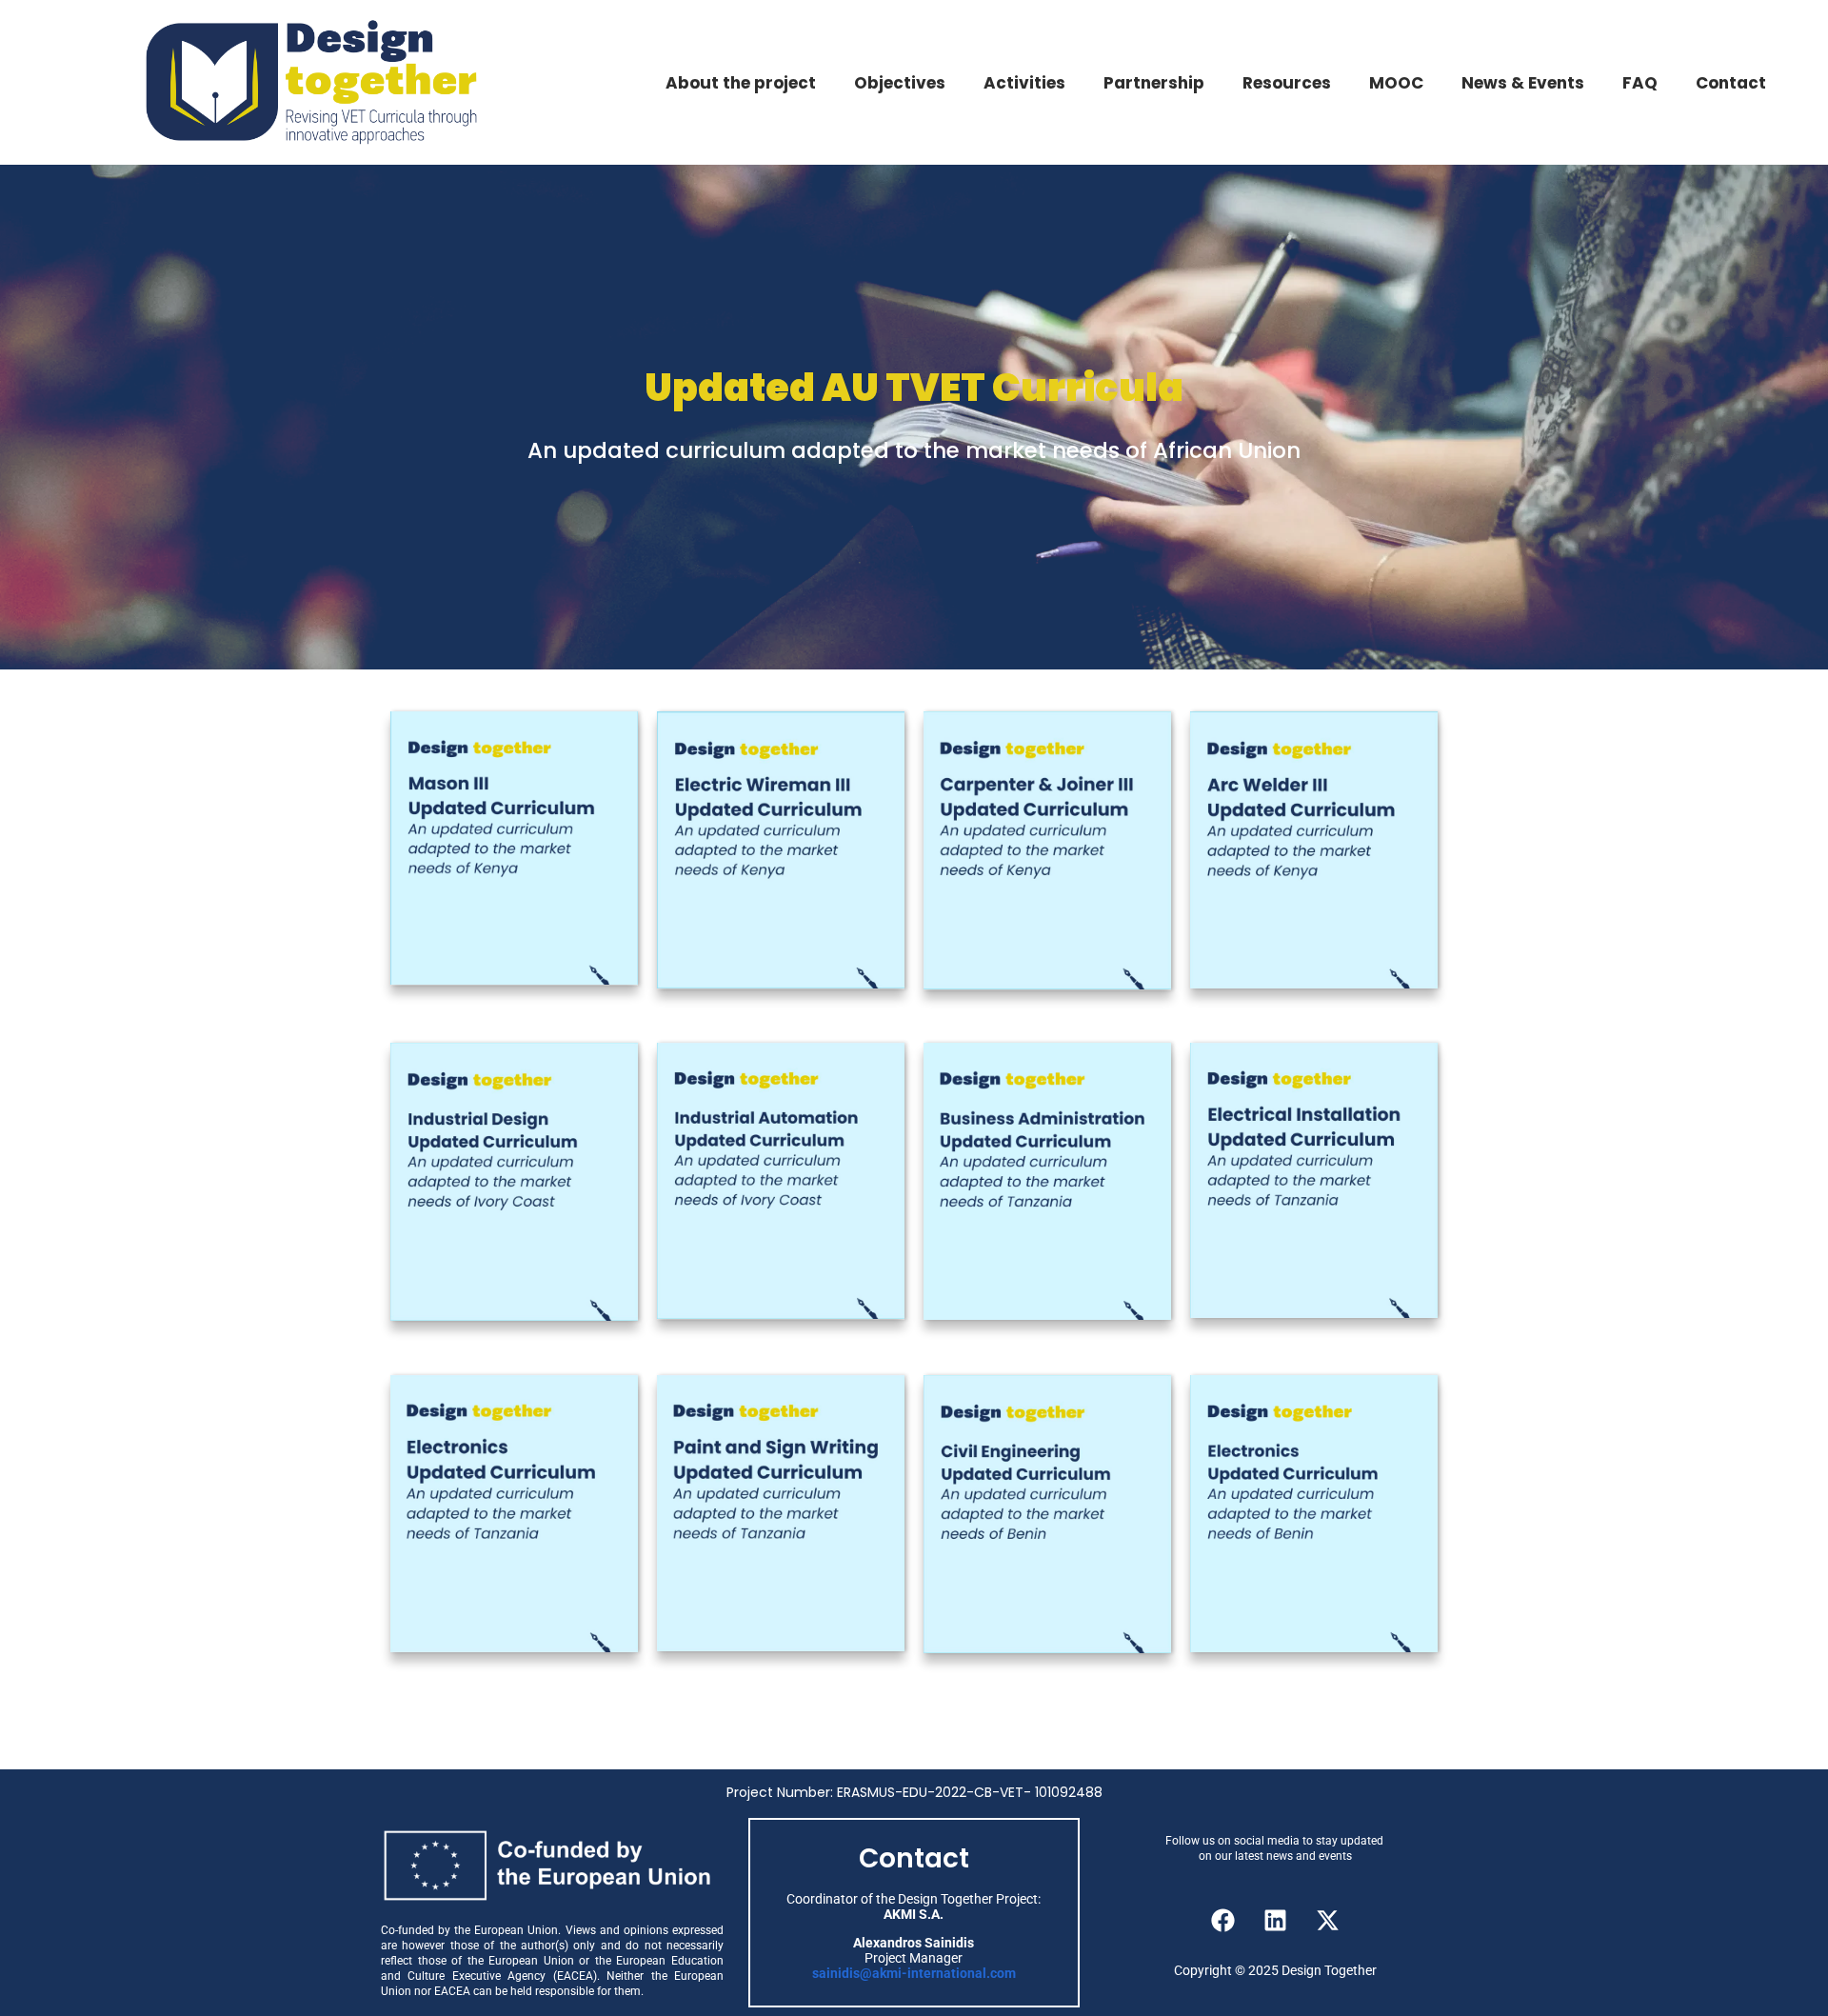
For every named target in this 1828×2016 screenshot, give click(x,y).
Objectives (900, 83)
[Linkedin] (1276, 1920)
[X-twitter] (1328, 1920)
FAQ (1640, 83)
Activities (1024, 83)
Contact (1731, 83)
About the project (741, 83)
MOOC (1396, 83)
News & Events (1523, 83)
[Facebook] (1223, 1920)
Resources (1287, 83)
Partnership (1154, 83)
